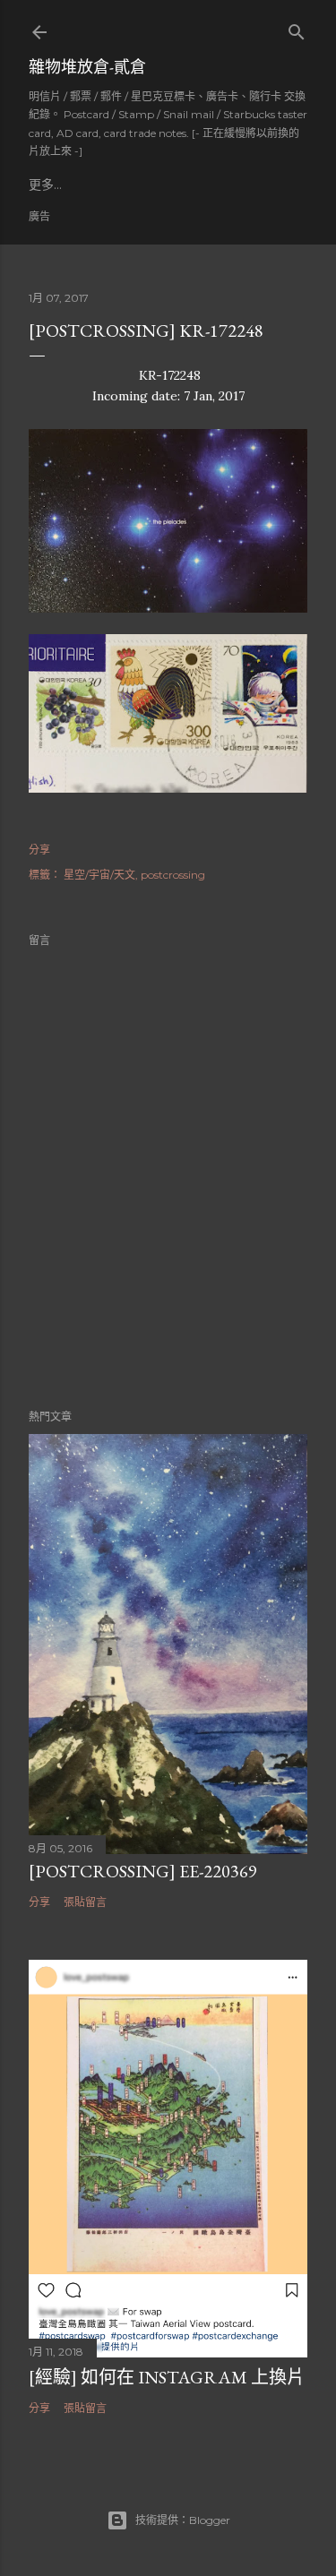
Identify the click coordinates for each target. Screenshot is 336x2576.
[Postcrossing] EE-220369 (143, 1871)
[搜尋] (297, 28)
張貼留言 (85, 1902)
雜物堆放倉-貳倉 (87, 67)
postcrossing (173, 875)
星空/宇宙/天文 (99, 875)
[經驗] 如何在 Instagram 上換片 (167, 2377)
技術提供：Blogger (183, 2520)
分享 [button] (39, 850)
